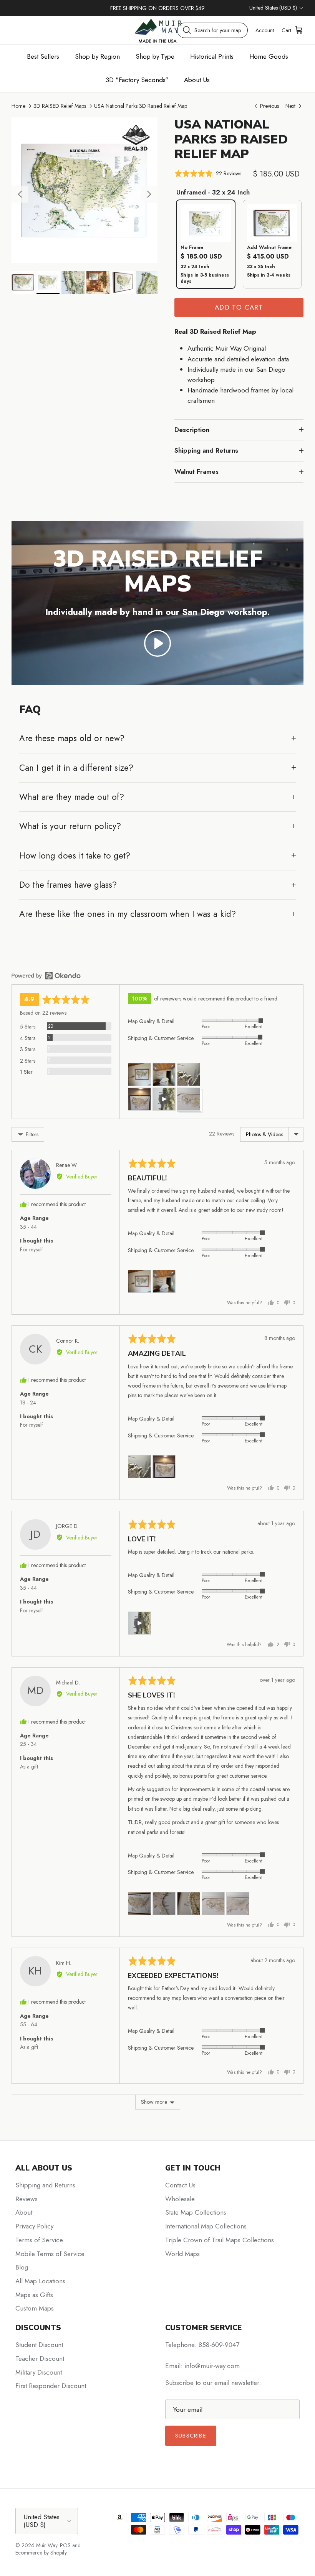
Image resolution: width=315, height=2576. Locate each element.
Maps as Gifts (34, 2295)
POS (65, 2545)
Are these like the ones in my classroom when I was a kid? (128, 914)
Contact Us (180, 2185)
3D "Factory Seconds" (137, 80)
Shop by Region (97, 56)
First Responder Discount (51, 2386)
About (24, 2212)
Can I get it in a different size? (76, 768)
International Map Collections (206, 2226)
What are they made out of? (72, 797)
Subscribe (191, 2436)
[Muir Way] (157, 30)
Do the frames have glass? (68, 885)
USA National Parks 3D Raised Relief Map (141, 106)
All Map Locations (40, 2281)
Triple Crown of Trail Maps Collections (220, 2240)
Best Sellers (43, 56)
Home (18, 106)
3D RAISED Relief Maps (60, 106)
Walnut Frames (196, 471)
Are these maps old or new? (72, 738)
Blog (22, 2267)
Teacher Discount (40, 2358)
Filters (31, 1134)
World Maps (182, 2254)
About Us (197, 80)
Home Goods (269, 56)
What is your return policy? (70, 826)
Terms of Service (39, 2240)
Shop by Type (155, 56)
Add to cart (239, 307)
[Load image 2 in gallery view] (85, 190)
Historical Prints (212, 56)
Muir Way (47, 2545)
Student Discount (39, 2345)
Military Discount (39, 2372)
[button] (208, 174)
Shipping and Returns (206, 450)
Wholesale (180, 2199)
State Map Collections (196, 2212)
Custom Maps (35, 2308)
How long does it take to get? (75, 855)
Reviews (27, 2199)
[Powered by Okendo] (46, 976)
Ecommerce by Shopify (41, 2553)
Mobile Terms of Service (50, 2254)
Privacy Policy (34, 2226)
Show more (154, 2102)
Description (192, 430)
